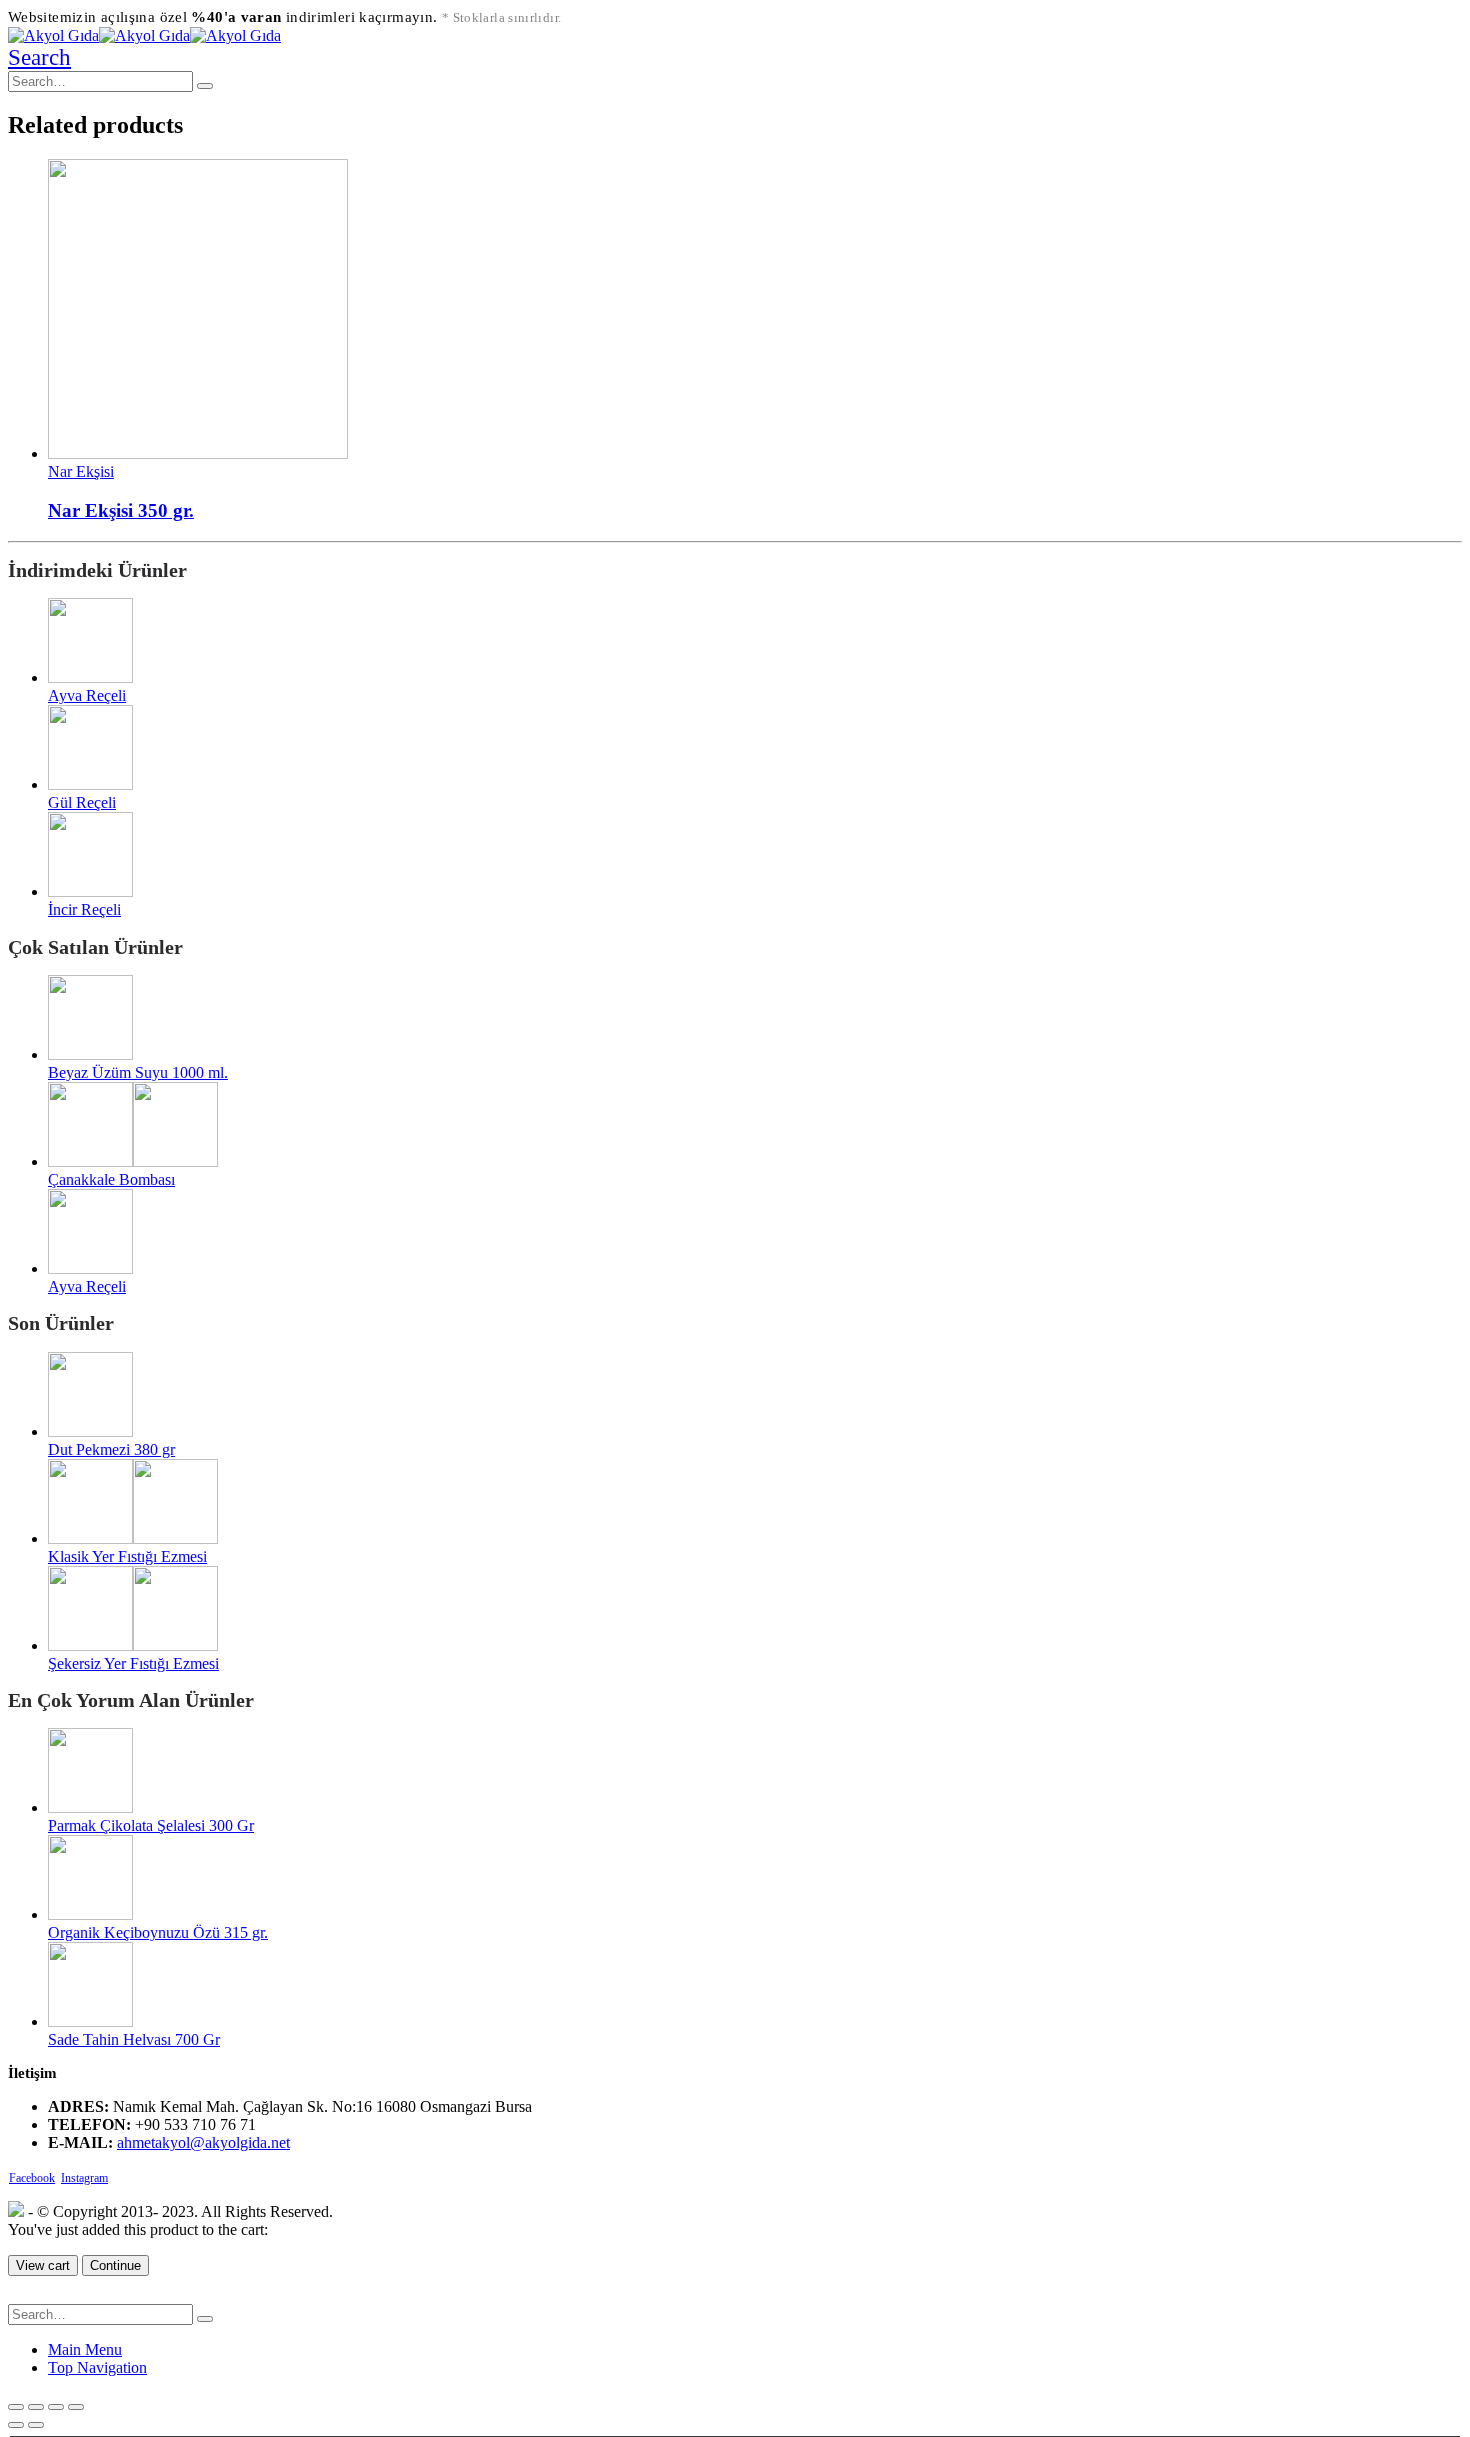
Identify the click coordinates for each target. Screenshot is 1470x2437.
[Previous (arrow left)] (16, 2425)
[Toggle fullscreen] (56, 2407)
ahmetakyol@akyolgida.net (203, 2142)
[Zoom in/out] (76, 2407)
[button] (39, 57)
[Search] (205, 86)
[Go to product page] (755, 311)
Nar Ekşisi (81, 471)
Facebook (32, 2178)
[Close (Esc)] (16, 2407)
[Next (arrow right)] (36, 2425)
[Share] (36, 2407)
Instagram (84, 2178)
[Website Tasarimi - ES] (16, 2211)
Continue (115, 2265)
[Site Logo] (144, 35)
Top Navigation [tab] (97, 2367)
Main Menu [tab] (85, 2349)
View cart (43, 2265)
